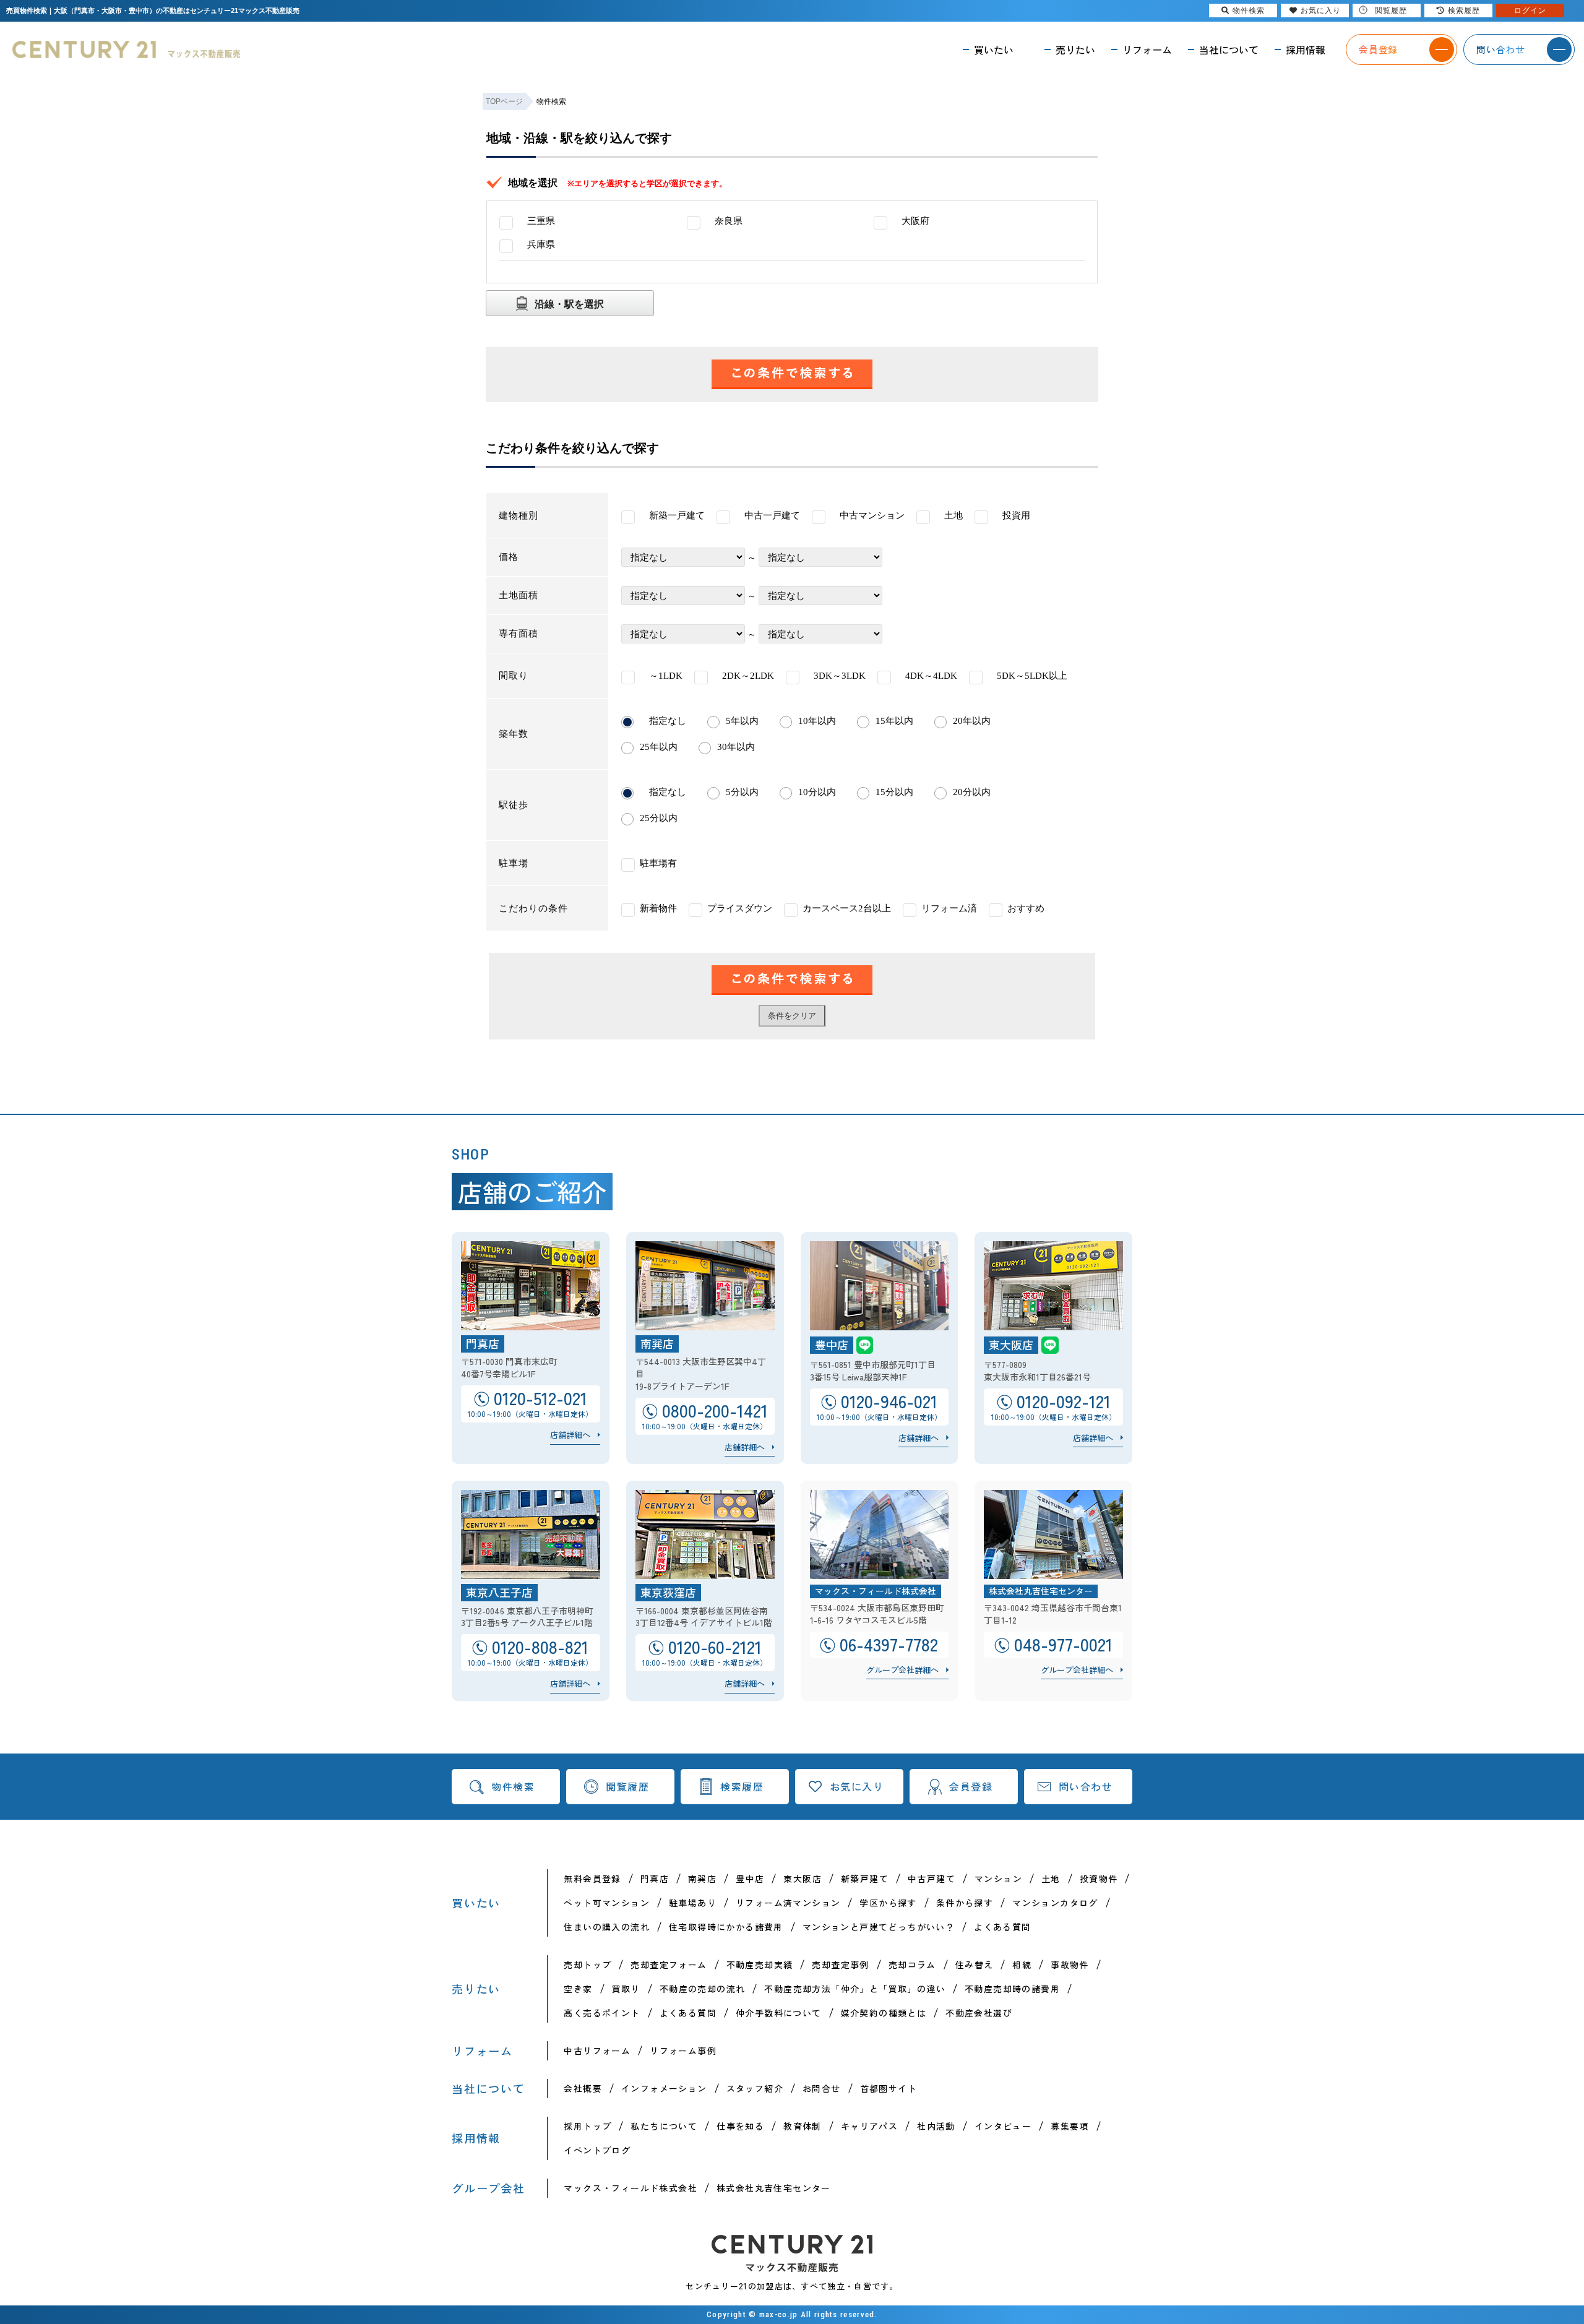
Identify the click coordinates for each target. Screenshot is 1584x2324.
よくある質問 (1002, 1927)
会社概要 (583, 2088)
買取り (626, 1989)
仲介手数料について (779, 2013)
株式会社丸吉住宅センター (774, 2188)
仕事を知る (740, 2126)
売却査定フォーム (669, 1965)
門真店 (655, 1879)
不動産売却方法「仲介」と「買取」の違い (855, 1989)
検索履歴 (742, 1786)
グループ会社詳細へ (902, 1670)
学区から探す (888, 1903)
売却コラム (912, 1965)
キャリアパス (869, 2126)
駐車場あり (693, 1903)
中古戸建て (932, 1879)
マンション (998, 1879)
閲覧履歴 (627, 1786)
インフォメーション (664, 2088)
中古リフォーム (597, 2051)
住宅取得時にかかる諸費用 (726, 1927)
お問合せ (822, 2088)
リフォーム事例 (683, 2051)
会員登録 (971, 1786)
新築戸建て (865, 1879)
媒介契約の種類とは (884, 2013)
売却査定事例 (840, 1965)
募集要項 (1070, 2126)
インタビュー (1003, 2126)
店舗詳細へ (570, 1435)
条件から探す (965, 1903)
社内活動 (936, 2126)
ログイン (1530, 11)
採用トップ (588, 2126)
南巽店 (702, 1879)
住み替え (975, 1965)
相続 (1022, 1965)
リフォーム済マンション (788, 1903)
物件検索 (513, 1786)
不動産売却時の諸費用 (1012, 1989)
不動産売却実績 (760, 1965)
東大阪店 (803, 1879)
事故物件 (1070, 1965)
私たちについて (664, 2126)
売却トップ (588, 1965)
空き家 (578, 1989)
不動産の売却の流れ (703, 1989)
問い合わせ (1086, 1786)
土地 (1051, 1879)
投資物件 (1099, 1879)
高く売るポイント (602, 2013)
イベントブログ (597, 2150)
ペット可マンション (607, 1903)
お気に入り (857, 1786)
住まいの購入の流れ (607, 1927)
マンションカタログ (1055, 1903)
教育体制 (803, 2126)
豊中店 (750, 1879)
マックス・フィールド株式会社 (631, 2188)
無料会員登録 (592, 1879)
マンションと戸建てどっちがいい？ (879, 1927)
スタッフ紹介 (755, 2088)
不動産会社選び (979, 2013)
